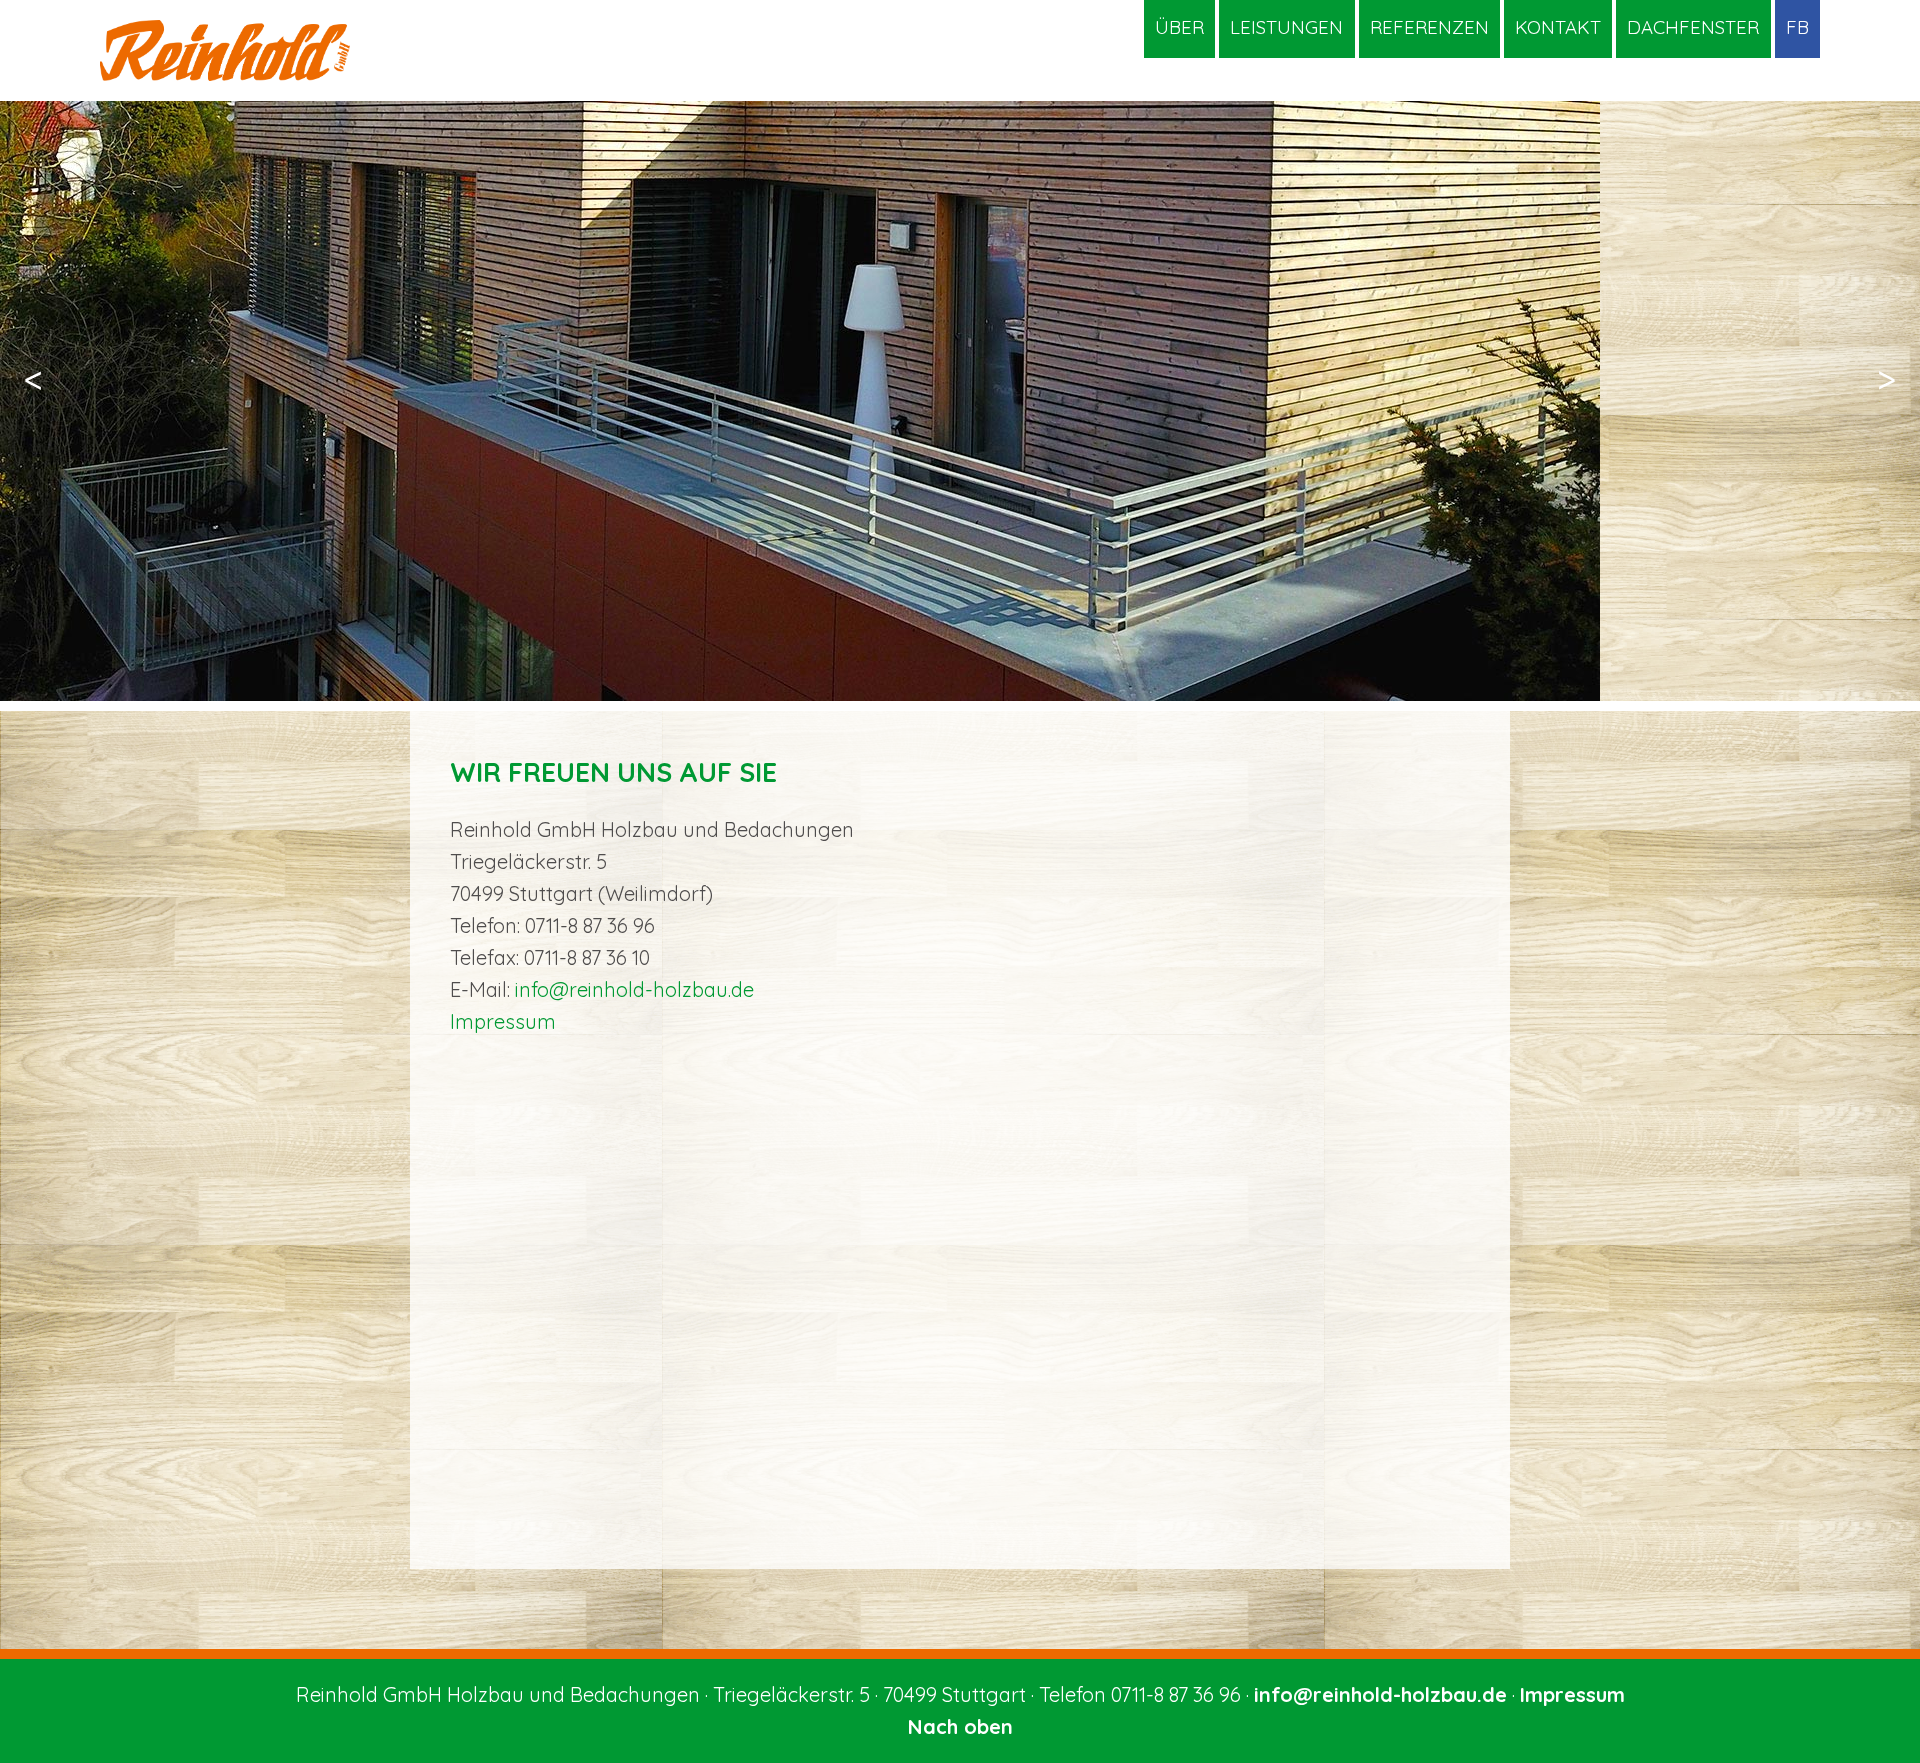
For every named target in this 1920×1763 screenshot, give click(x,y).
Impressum (503, 1021)
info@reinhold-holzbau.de (634, 989)
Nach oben (960, 1726)
